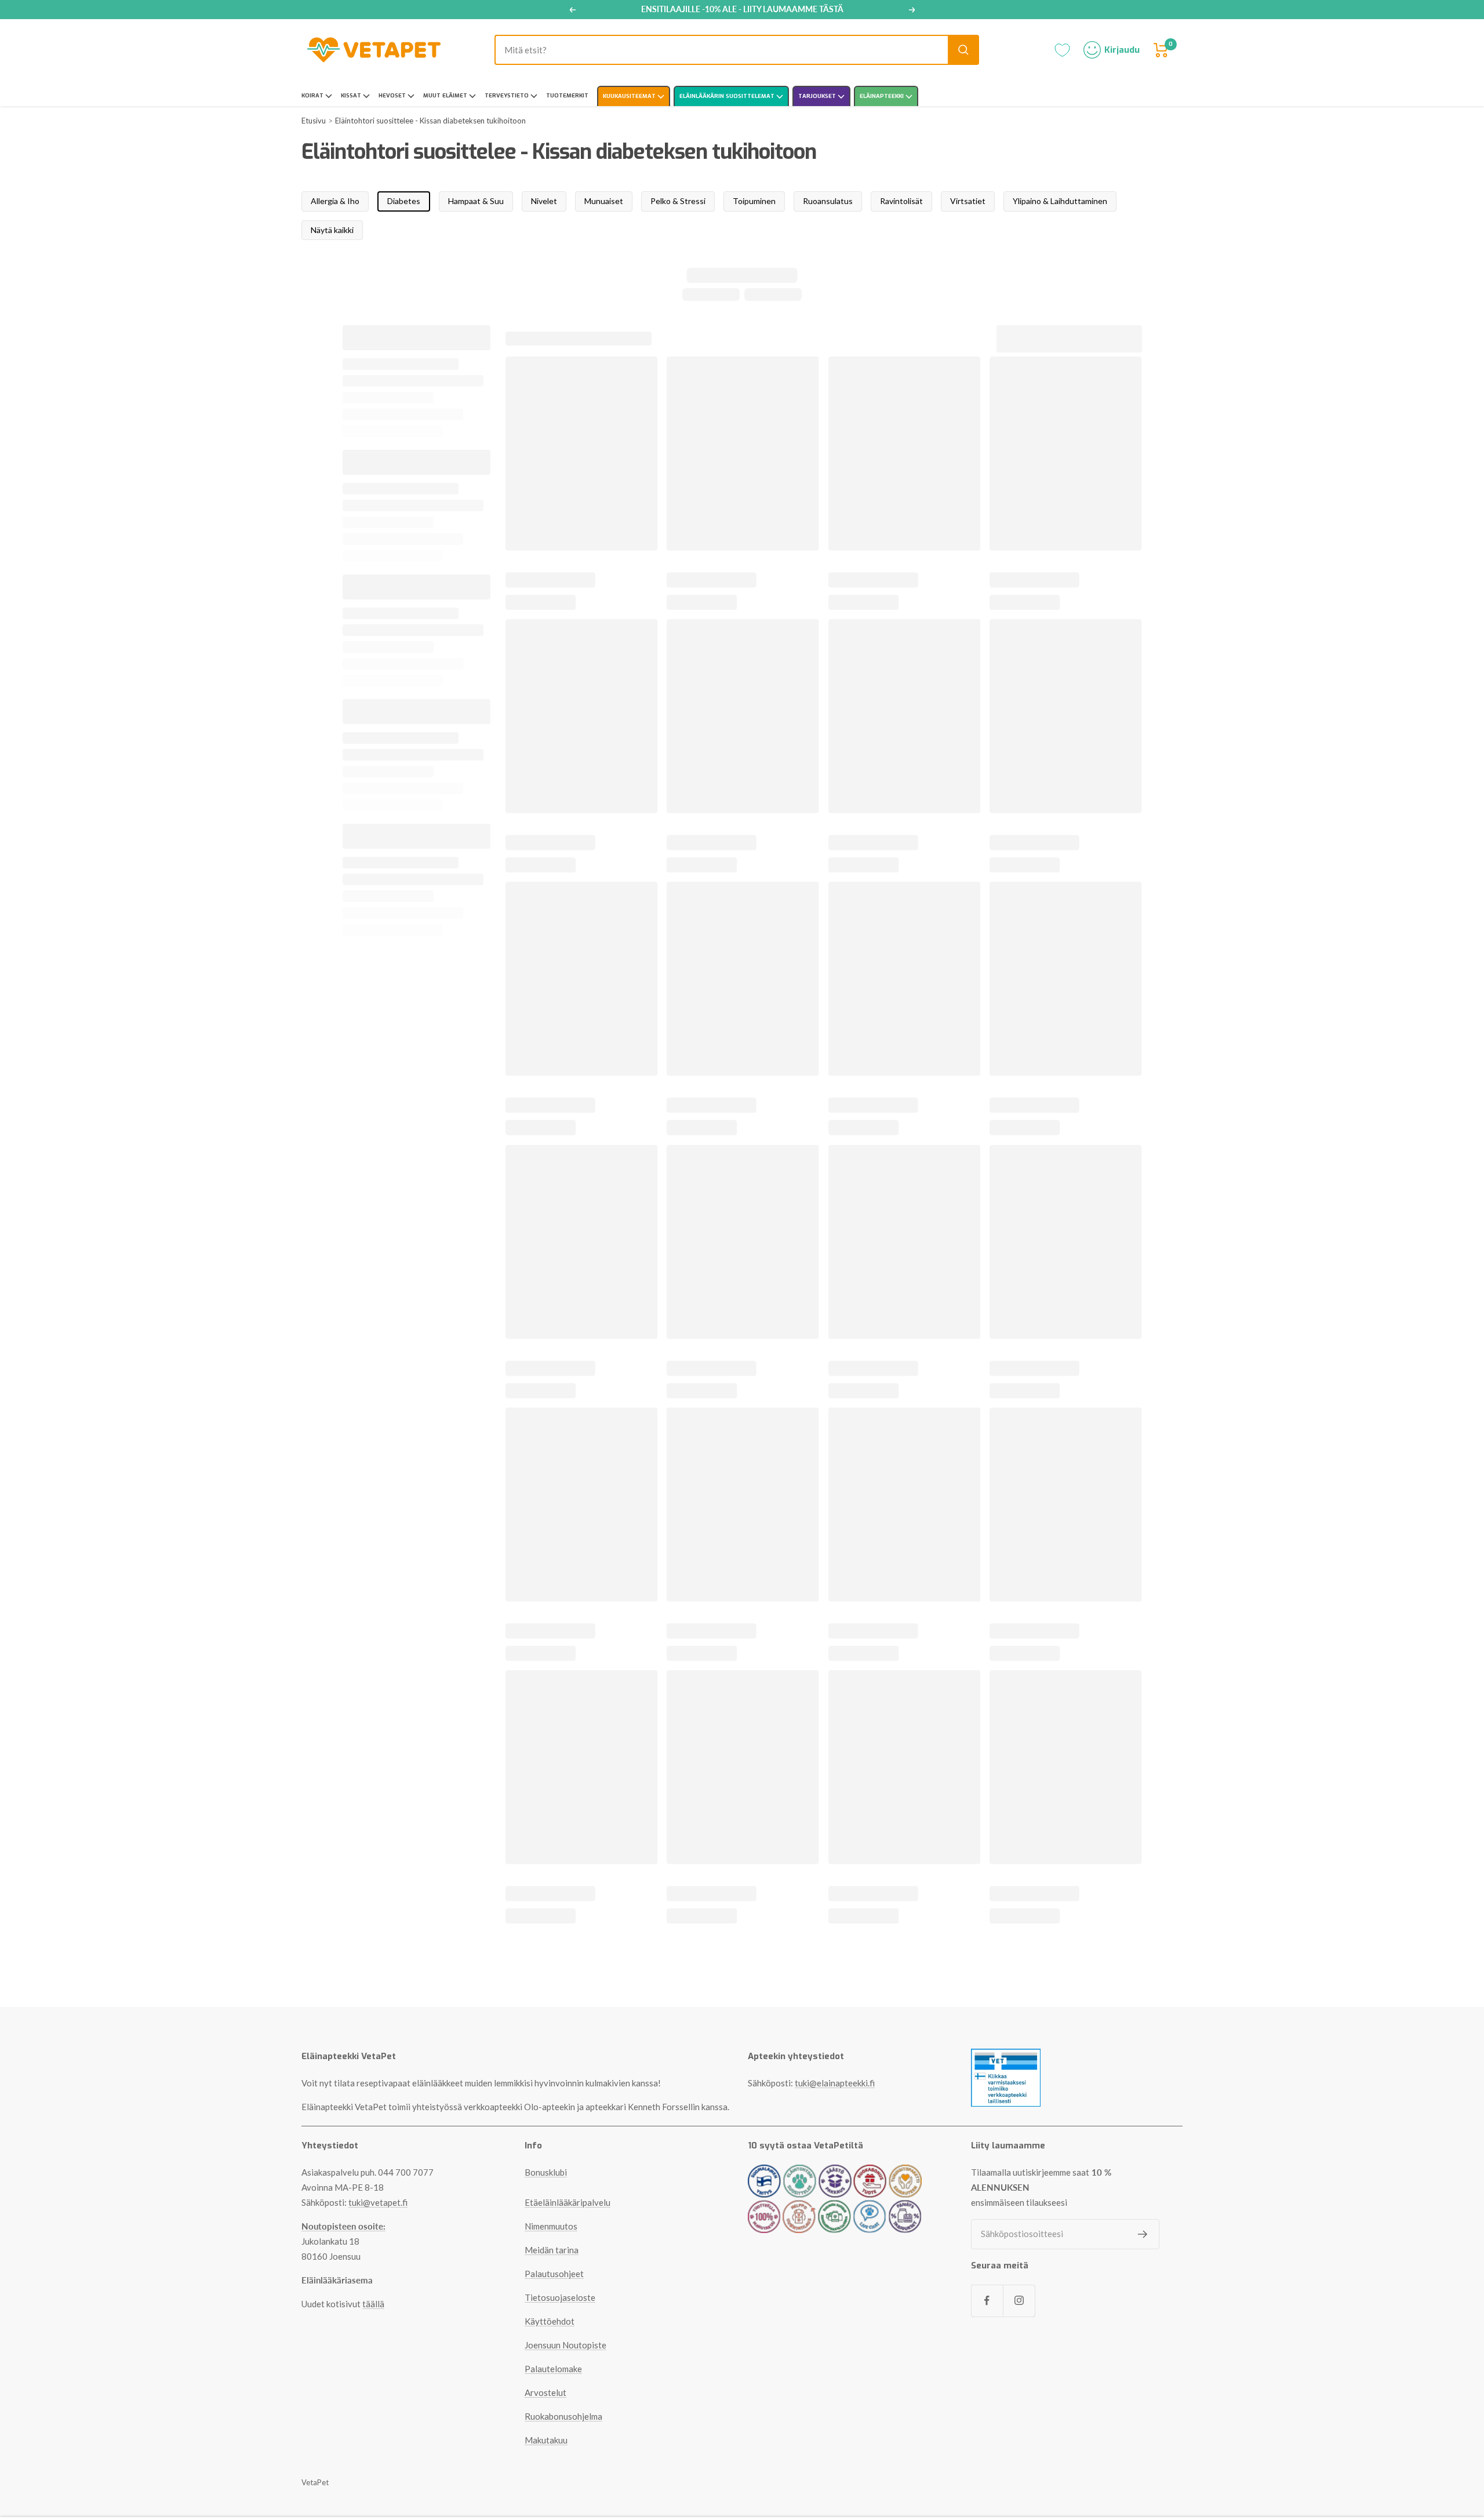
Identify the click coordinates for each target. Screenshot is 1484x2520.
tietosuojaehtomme (794, 1434)
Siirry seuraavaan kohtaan (742, 1409)
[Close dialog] (858, 1094)
